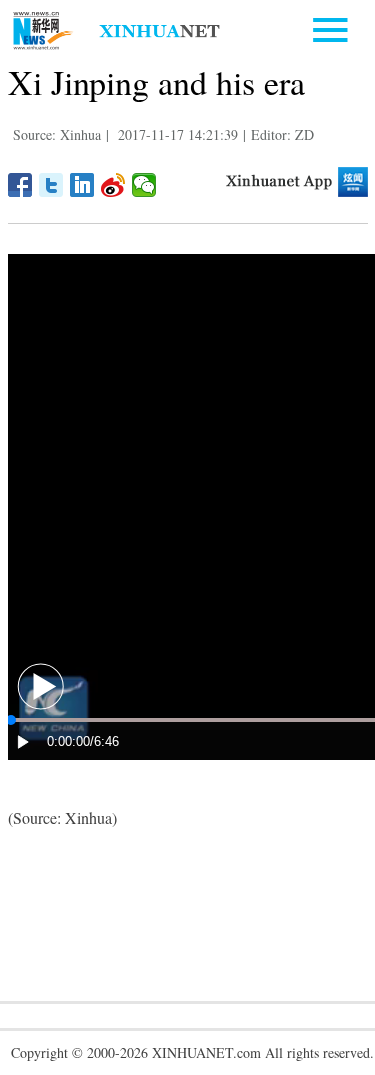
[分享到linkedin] (82, 185)
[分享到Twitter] (51, 185)
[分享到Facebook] (20, 185)
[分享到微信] (144, 185)
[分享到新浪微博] (113, 185)
